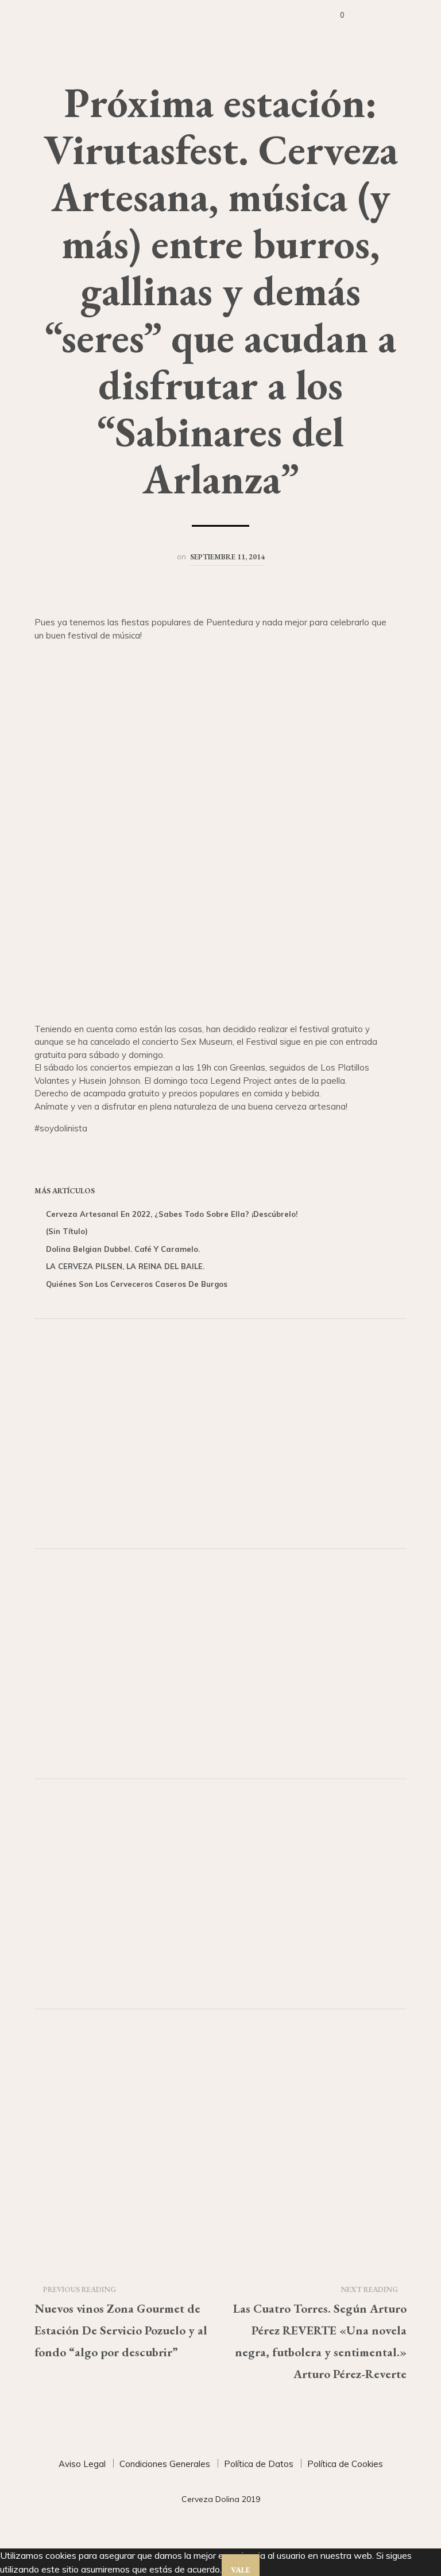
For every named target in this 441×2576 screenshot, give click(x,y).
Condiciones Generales (165, 2464)
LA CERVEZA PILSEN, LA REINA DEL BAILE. (125, 1266)
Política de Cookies (345, 2464)
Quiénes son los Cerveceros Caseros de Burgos (137, 1284)
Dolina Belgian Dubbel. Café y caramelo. (123, 1249)
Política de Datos (259, 2464)
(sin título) (67, 1231)
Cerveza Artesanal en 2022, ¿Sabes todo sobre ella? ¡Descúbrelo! (172, 1214)
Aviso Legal (82, 2464)
